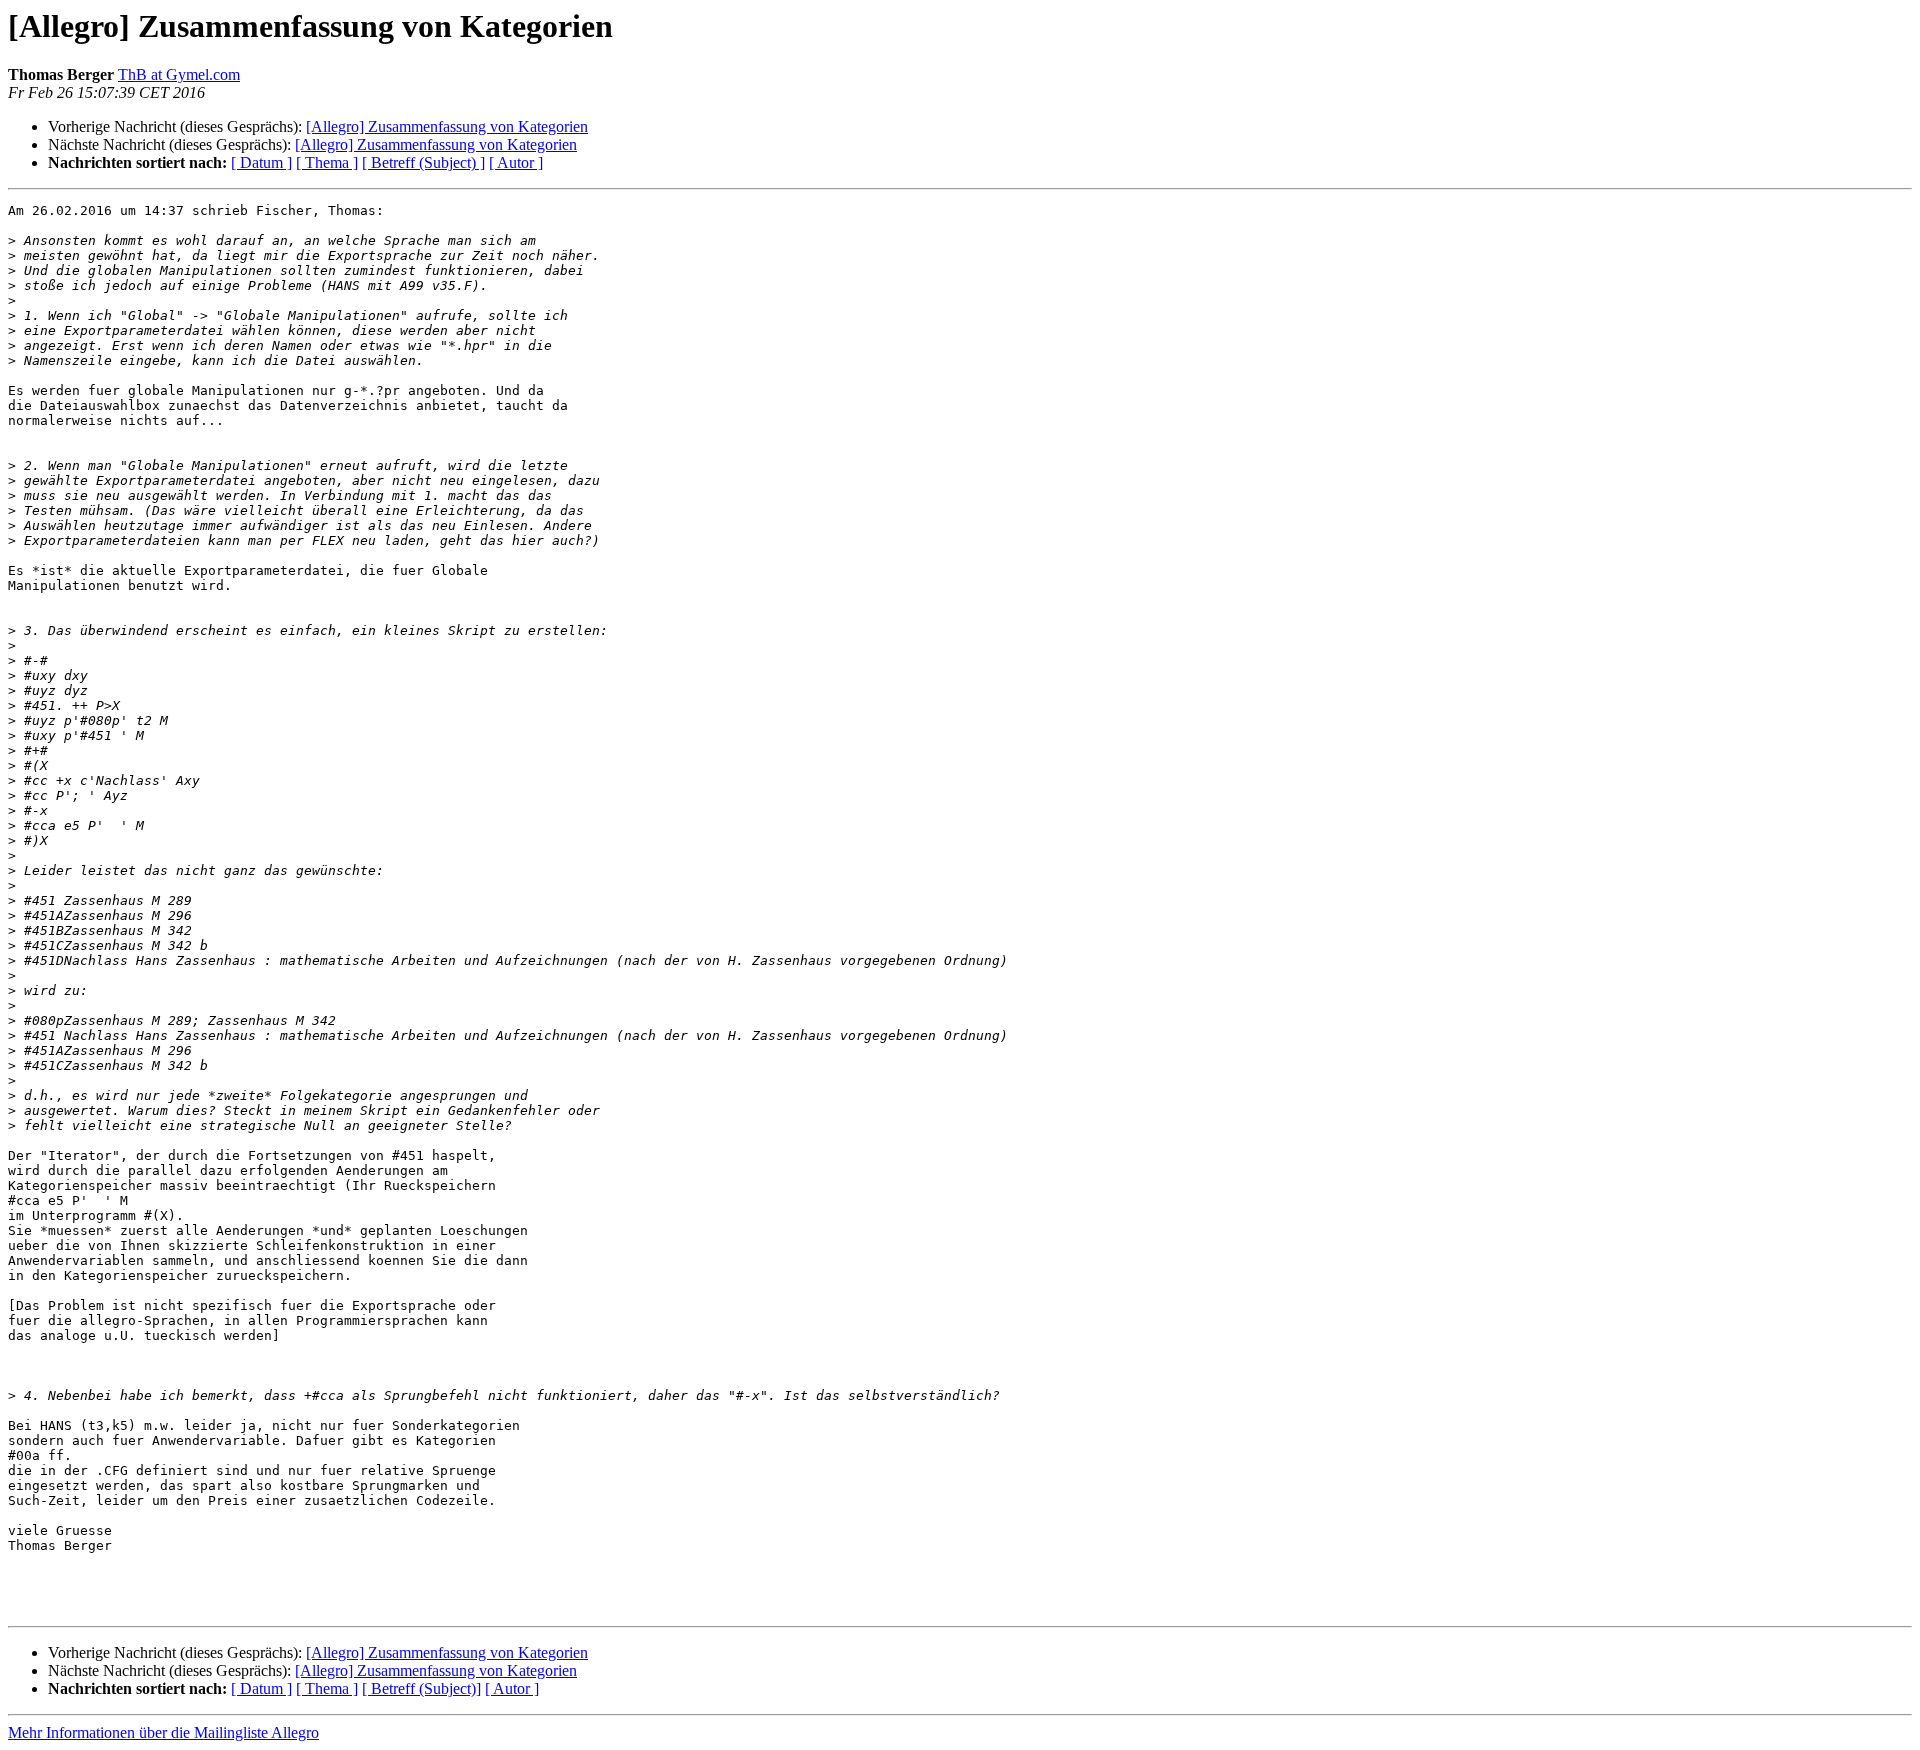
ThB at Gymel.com (179, 74)
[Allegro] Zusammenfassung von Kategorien (447, 126)
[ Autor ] (516, 162)
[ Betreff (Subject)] (421, 1688)
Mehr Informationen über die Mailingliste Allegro (163, 1732)
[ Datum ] (261, 162)
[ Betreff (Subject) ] (423, 162)
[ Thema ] (327, 162)
